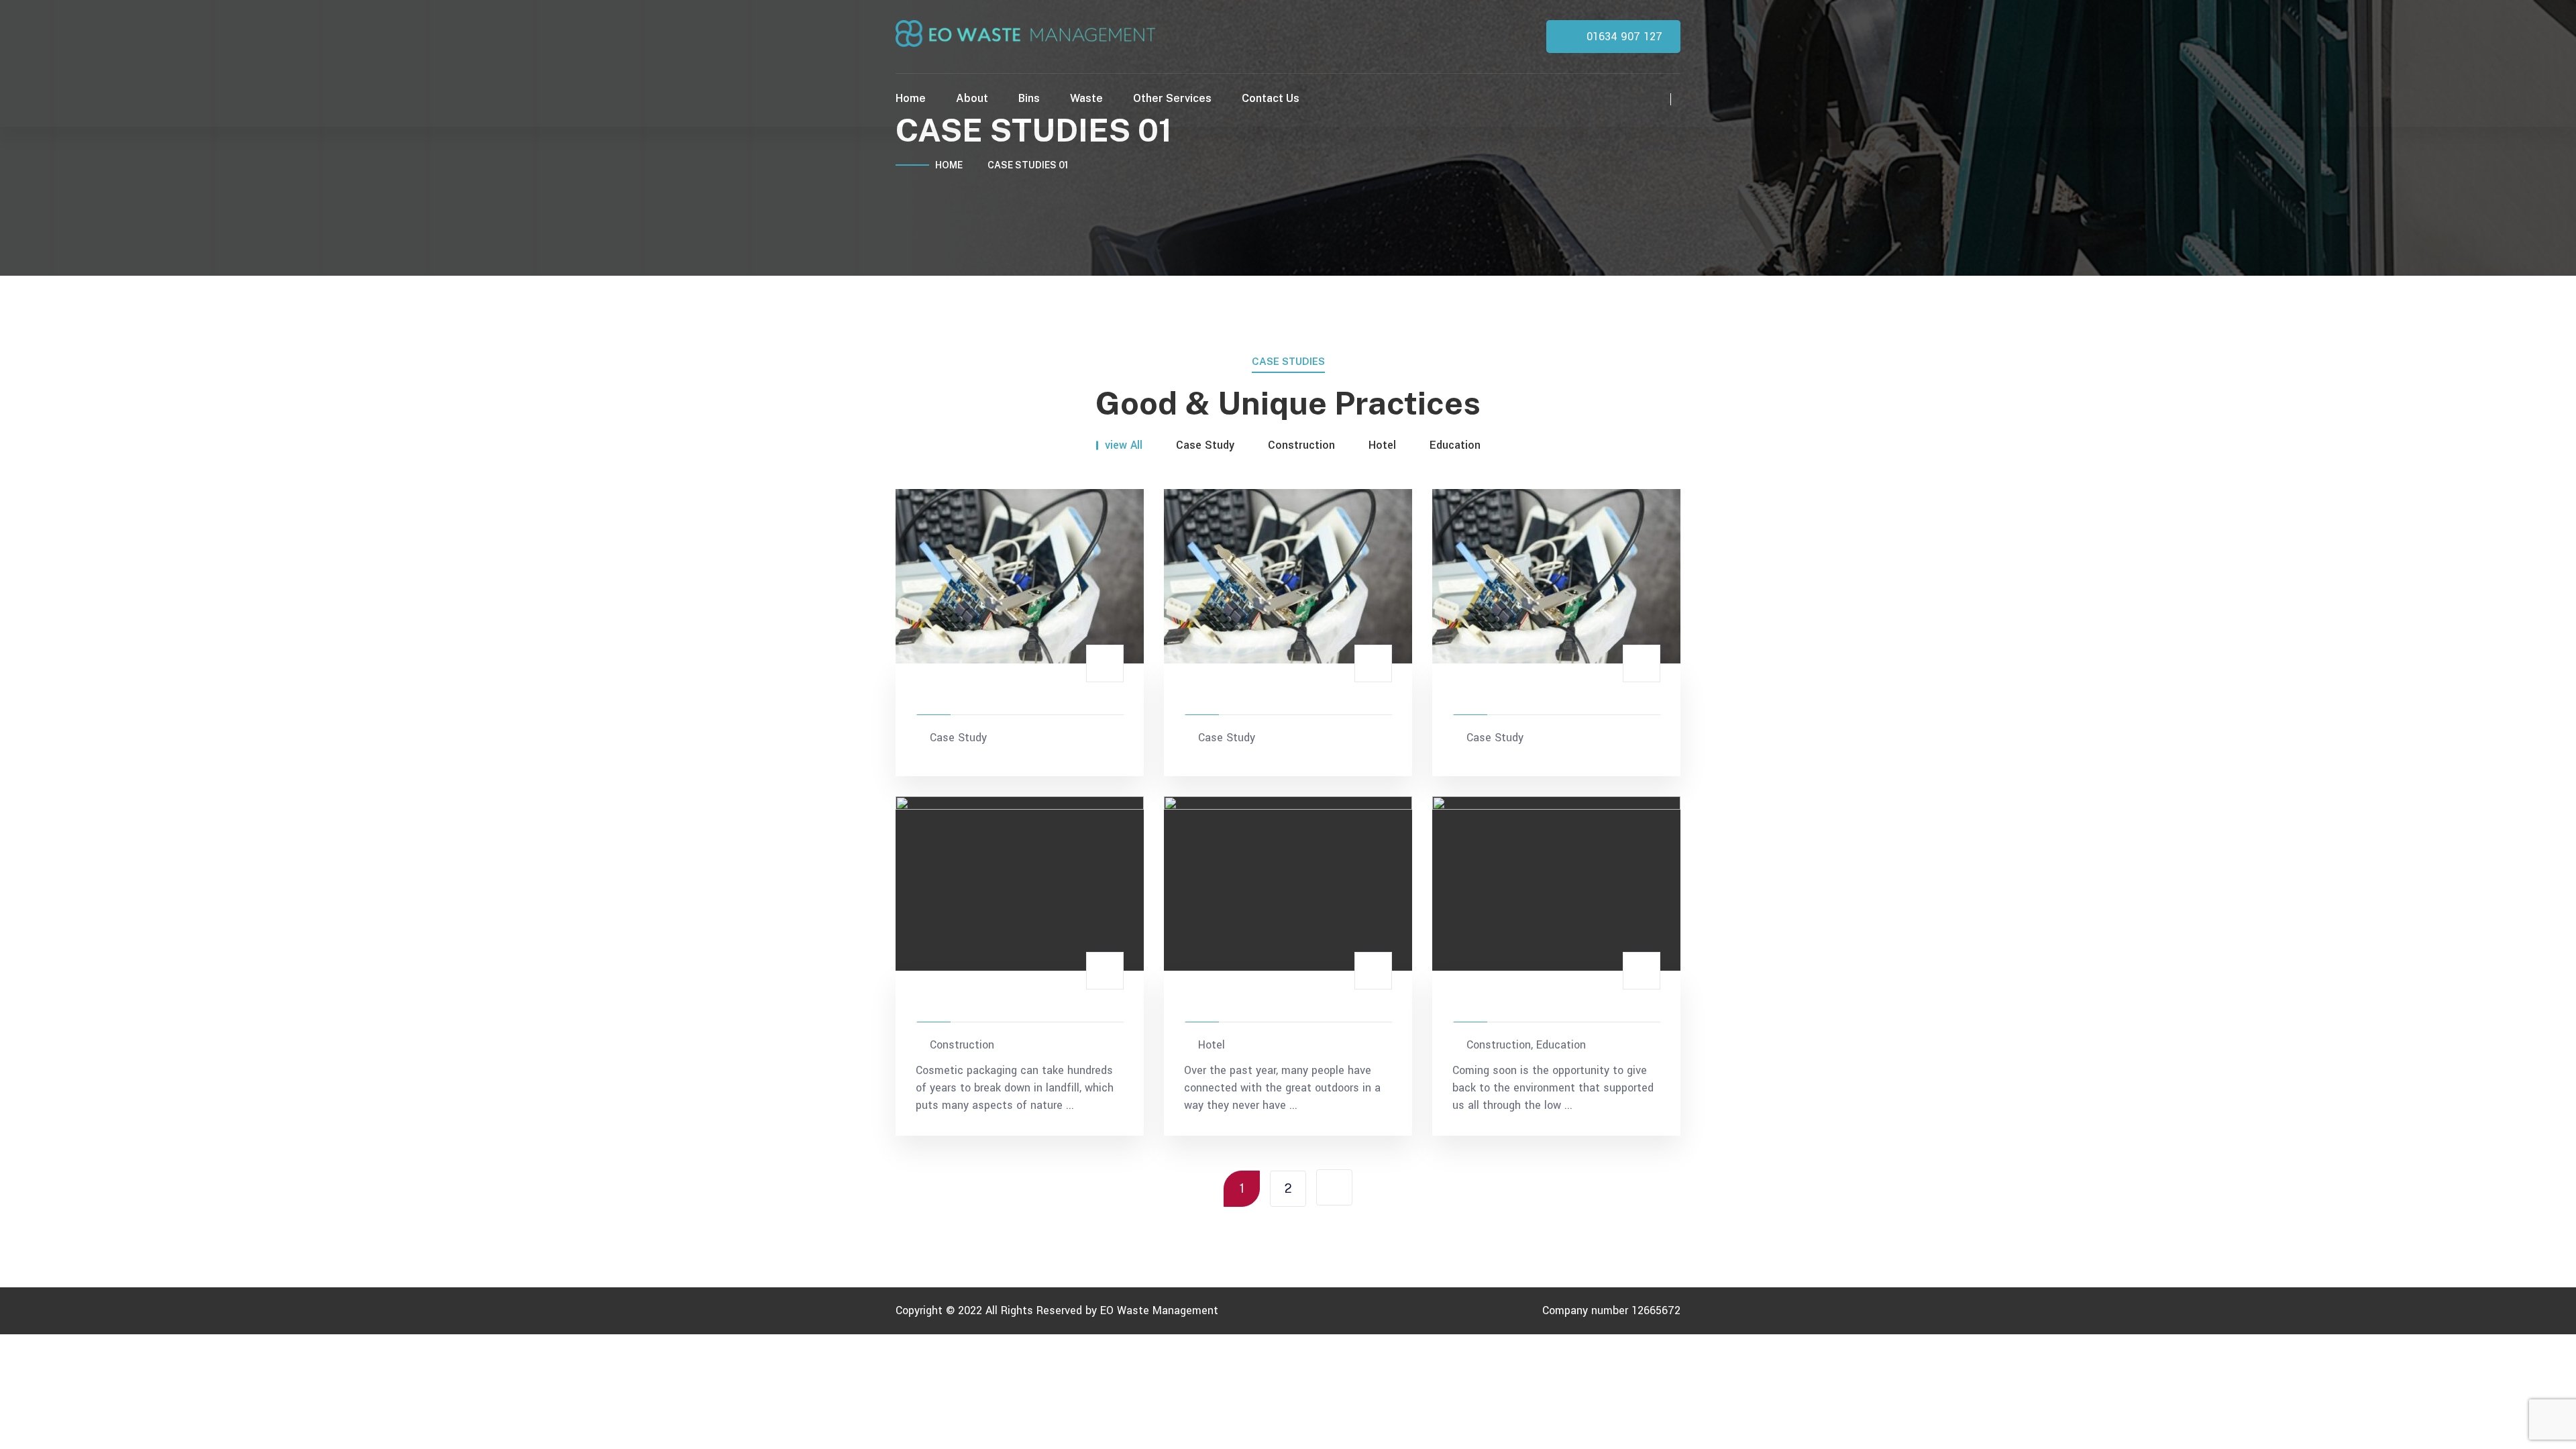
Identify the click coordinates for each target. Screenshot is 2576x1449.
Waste (1086, 98)
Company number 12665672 (1611, 1310)
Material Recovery (980, 696)
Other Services (1172, 98)
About (972, 98)
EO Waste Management (1159, 1310)
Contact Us (1271, 98)
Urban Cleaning (1238, 1003)
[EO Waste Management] (1025, 33)
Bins (1029, 98)
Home (911, 98)
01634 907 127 (1623, 37)
